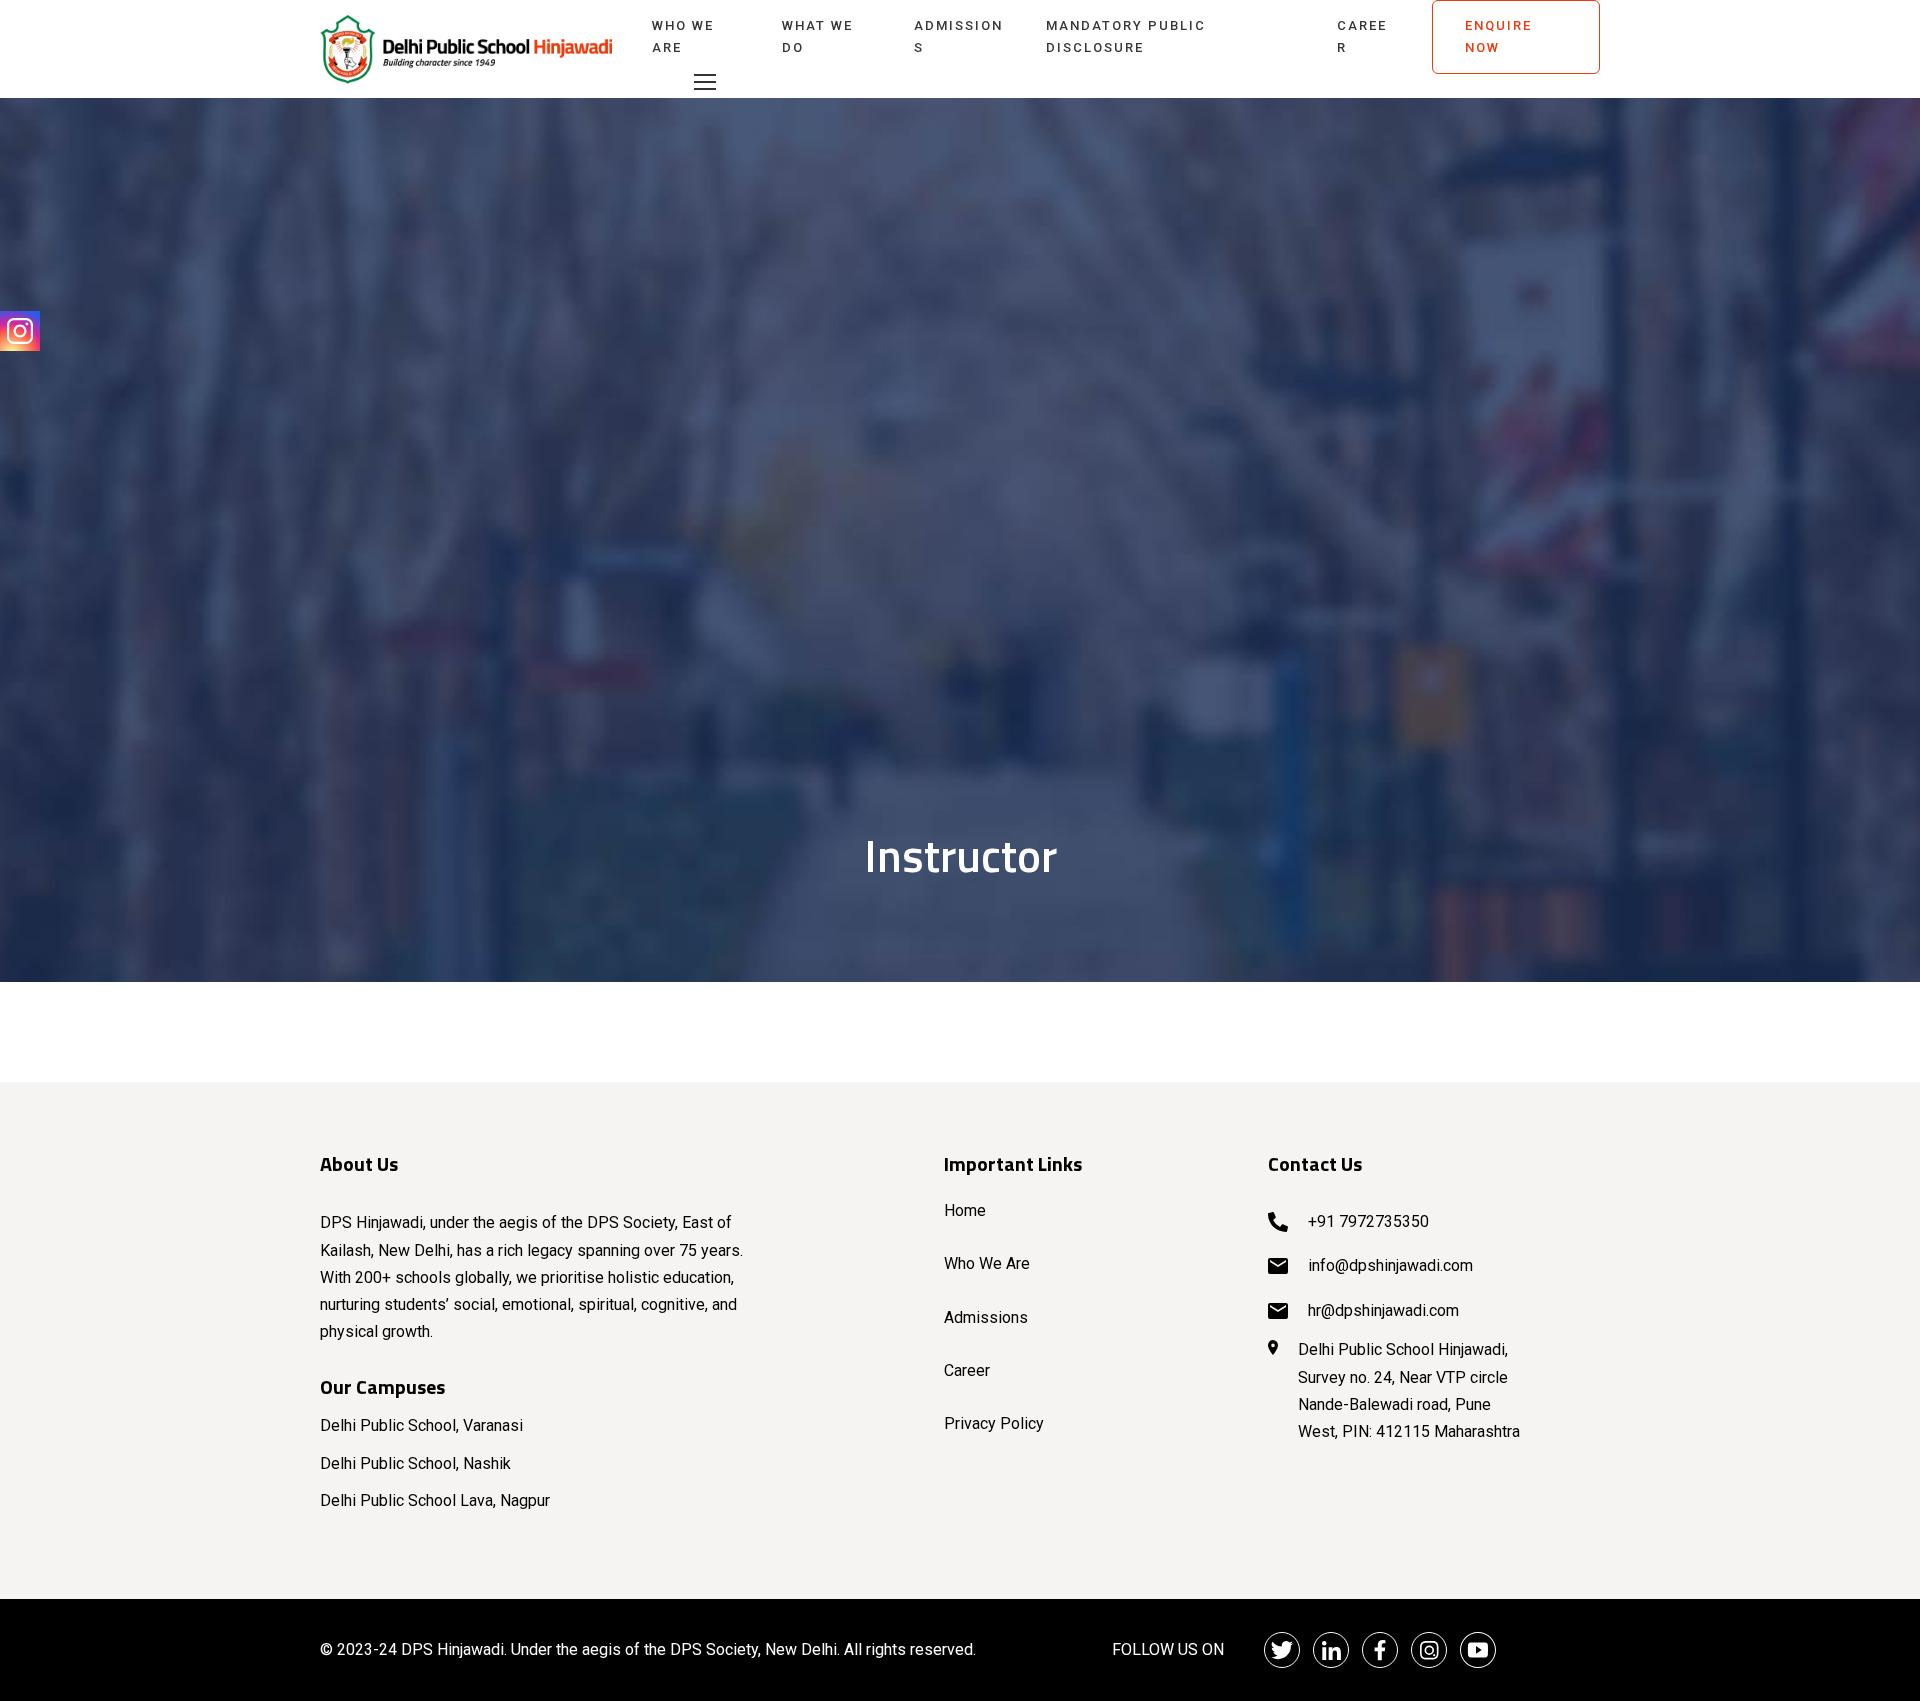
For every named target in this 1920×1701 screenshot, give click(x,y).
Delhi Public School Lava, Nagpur (435, 1500)
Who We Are (683, 36)
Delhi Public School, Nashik (415, 1463)
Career (1362, 36)
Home (965, 1210)
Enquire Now (1498, 36)
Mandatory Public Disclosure (1126, 36)
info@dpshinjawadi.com (1390, 1265)
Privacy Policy (994, 1423)
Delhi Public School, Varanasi (421, 1425)
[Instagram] (20, 331)
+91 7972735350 (1368, 1221)
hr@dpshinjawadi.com (1383, 1310)
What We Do (817, 36)
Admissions (958, 36)
